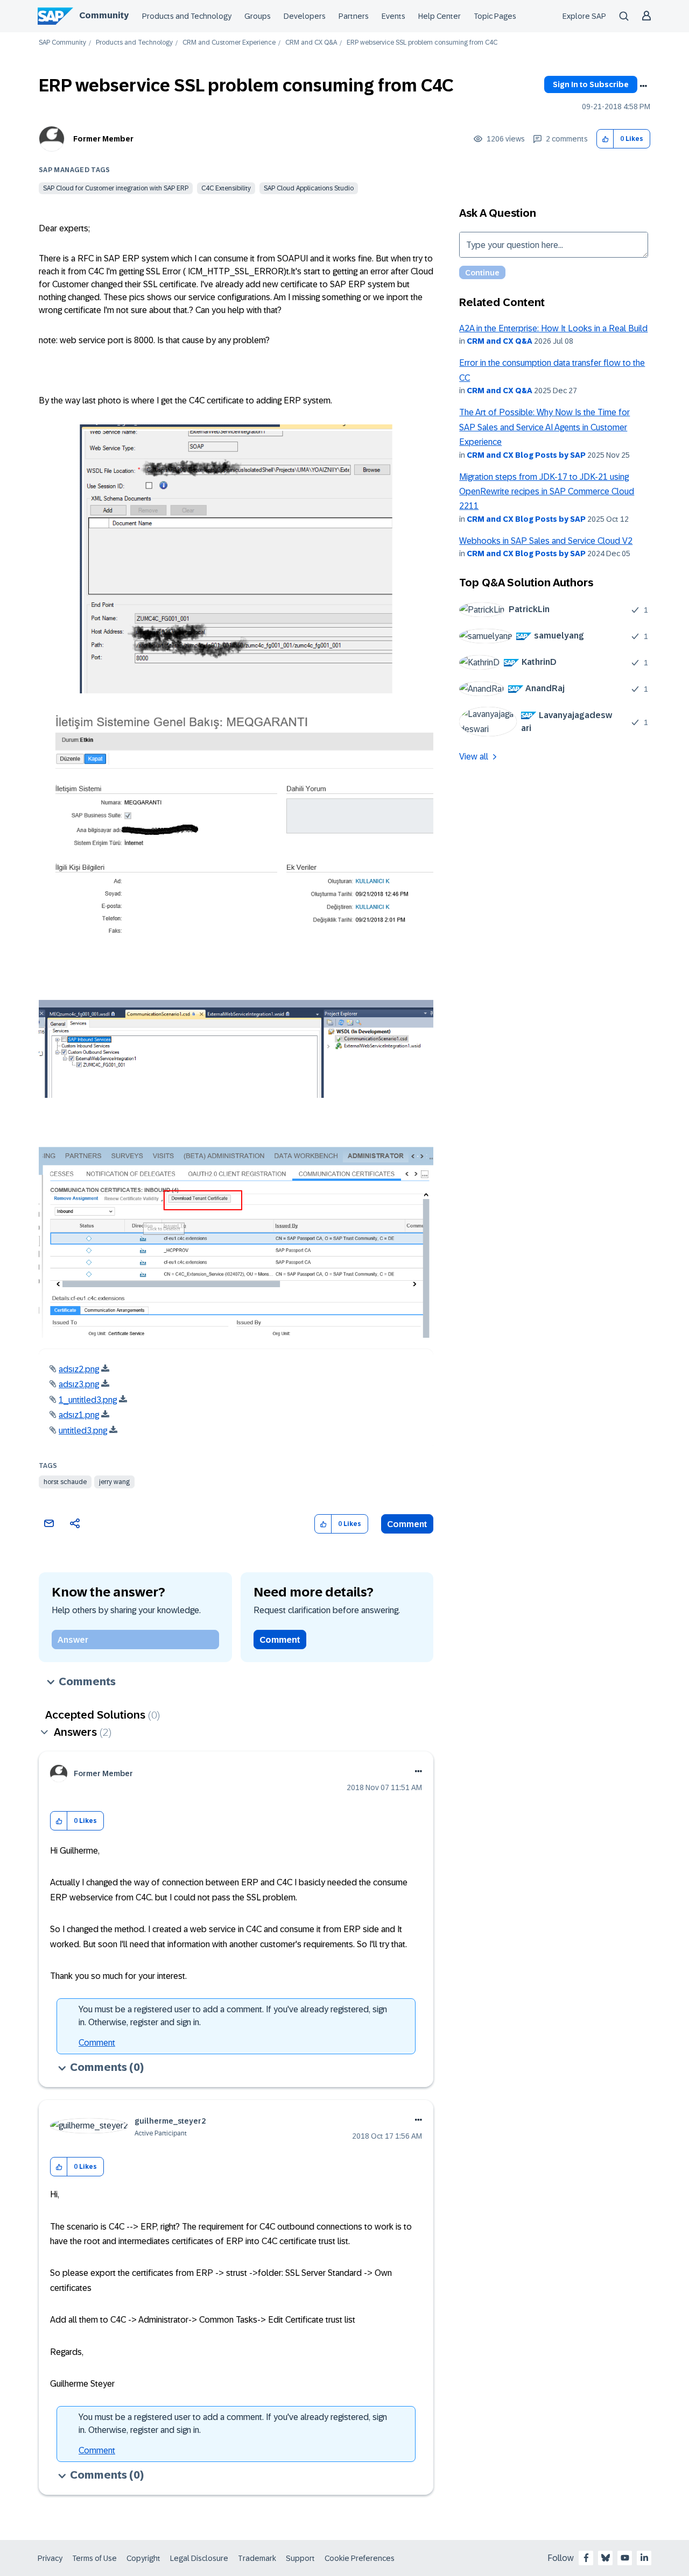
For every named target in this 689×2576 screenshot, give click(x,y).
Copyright (143, 2558)
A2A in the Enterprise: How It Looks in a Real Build (553, 328)
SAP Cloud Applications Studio (309, 188)
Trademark (257, 2558)
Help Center (440, 16)
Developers (305, 16)
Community (104, 15)
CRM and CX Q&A (311, 43)
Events (393, 16)
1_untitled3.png (88, 1400)
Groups (258, 16)
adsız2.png (79, 1369)
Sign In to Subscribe (591, 84)
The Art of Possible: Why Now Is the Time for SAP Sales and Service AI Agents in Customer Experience (544, 427)
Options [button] (643, 86)
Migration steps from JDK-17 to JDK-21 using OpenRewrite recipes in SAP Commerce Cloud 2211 (547, 492)
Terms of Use (94, 2558)
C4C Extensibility (226, 188)
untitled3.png (83, 1431)
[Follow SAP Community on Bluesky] (606, 2558)
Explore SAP (584, 16)
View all (474, 757)
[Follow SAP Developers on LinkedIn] (644, 2558)
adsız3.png (79, 1384)
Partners (354, 16)
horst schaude (65, 1482)
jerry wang (114, 1482)
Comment (407, 1524)
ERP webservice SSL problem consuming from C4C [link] (422, 43)
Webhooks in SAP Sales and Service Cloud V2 (546, 541)
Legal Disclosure (199, 2558)
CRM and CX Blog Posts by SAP (526, 455)
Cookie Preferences (360, 2558)
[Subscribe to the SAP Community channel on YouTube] (625, 2558)
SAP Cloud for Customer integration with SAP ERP (116, 188)
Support (300, 2558)
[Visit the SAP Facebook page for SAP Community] (586, 2558)
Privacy (50, 2558)
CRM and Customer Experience (229, 43)
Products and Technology (187, 16)
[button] (605, 139)
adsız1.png (79, 1415)
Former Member (103, 139)
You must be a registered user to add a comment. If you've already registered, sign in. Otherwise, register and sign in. (233, 2016)
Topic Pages (495, 16)
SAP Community (62, 43)
